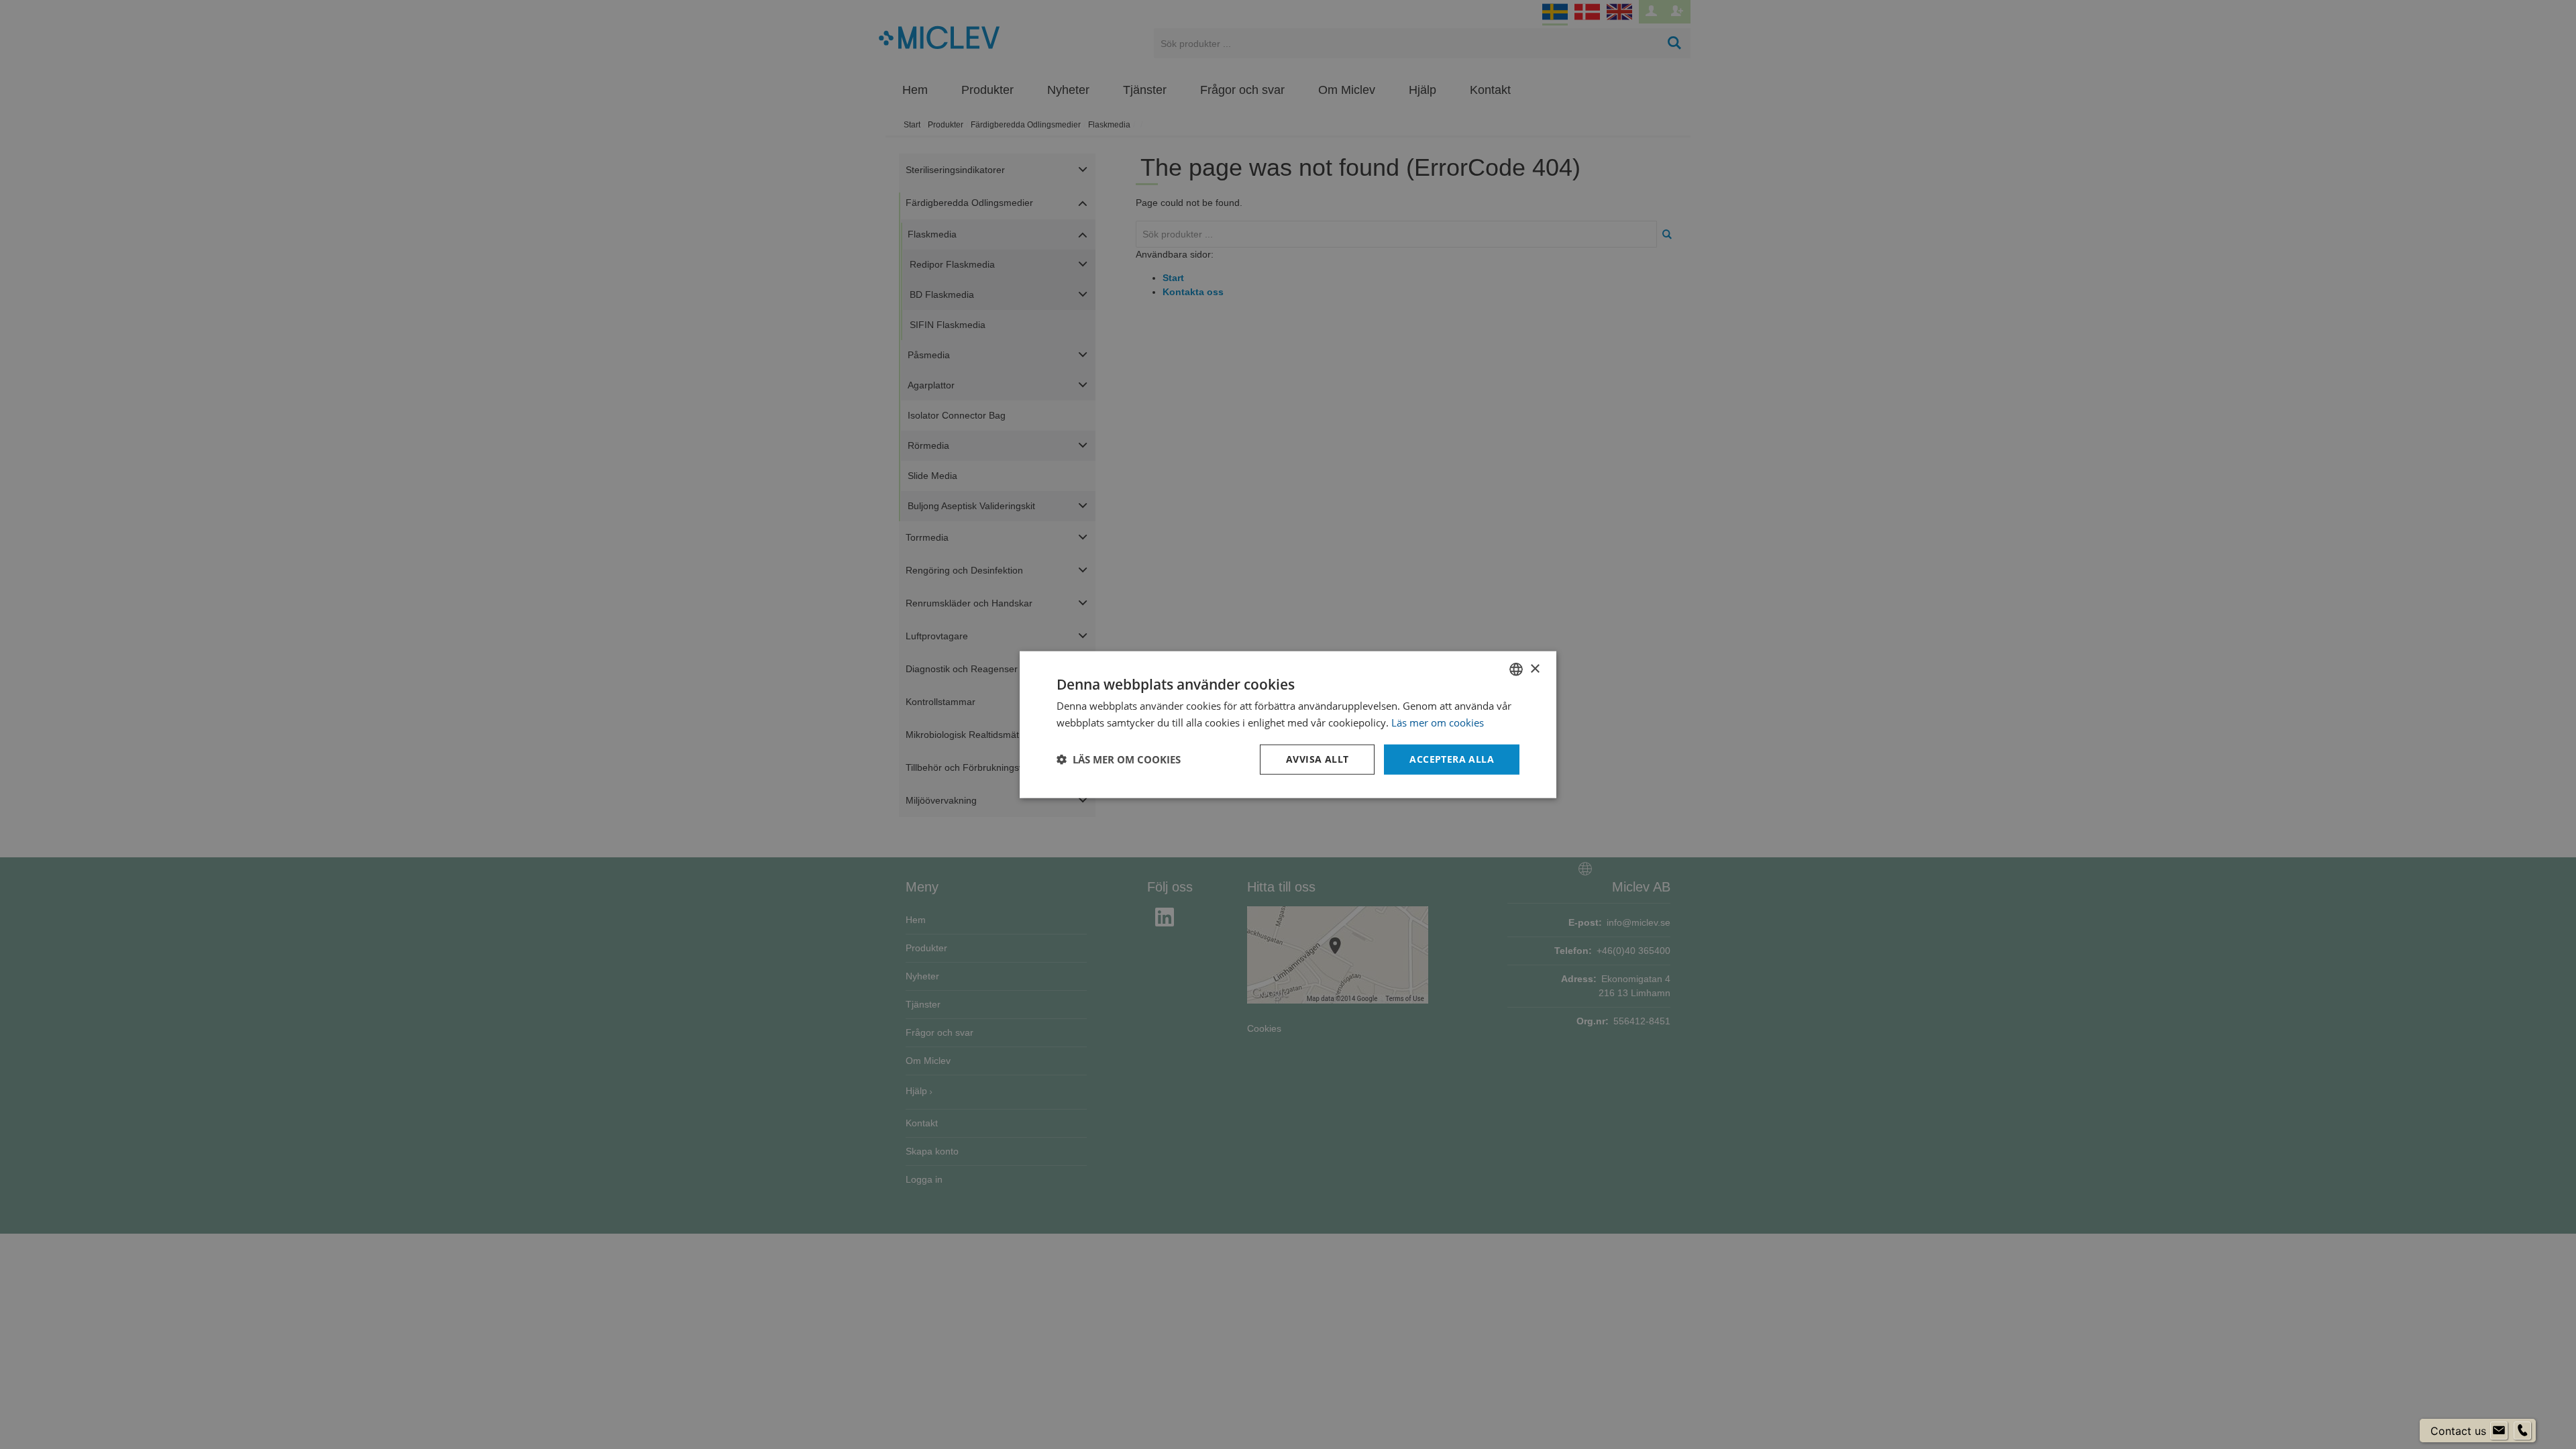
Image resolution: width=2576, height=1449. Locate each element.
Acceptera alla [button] (1452, 759)
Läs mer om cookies (1438, 722)
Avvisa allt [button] (1317, 759)
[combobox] (1516, 669)
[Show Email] (2499, 1431)
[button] (1119, 759)
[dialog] (1288, 725)
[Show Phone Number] (2522, 1431)
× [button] (1535, 668)
